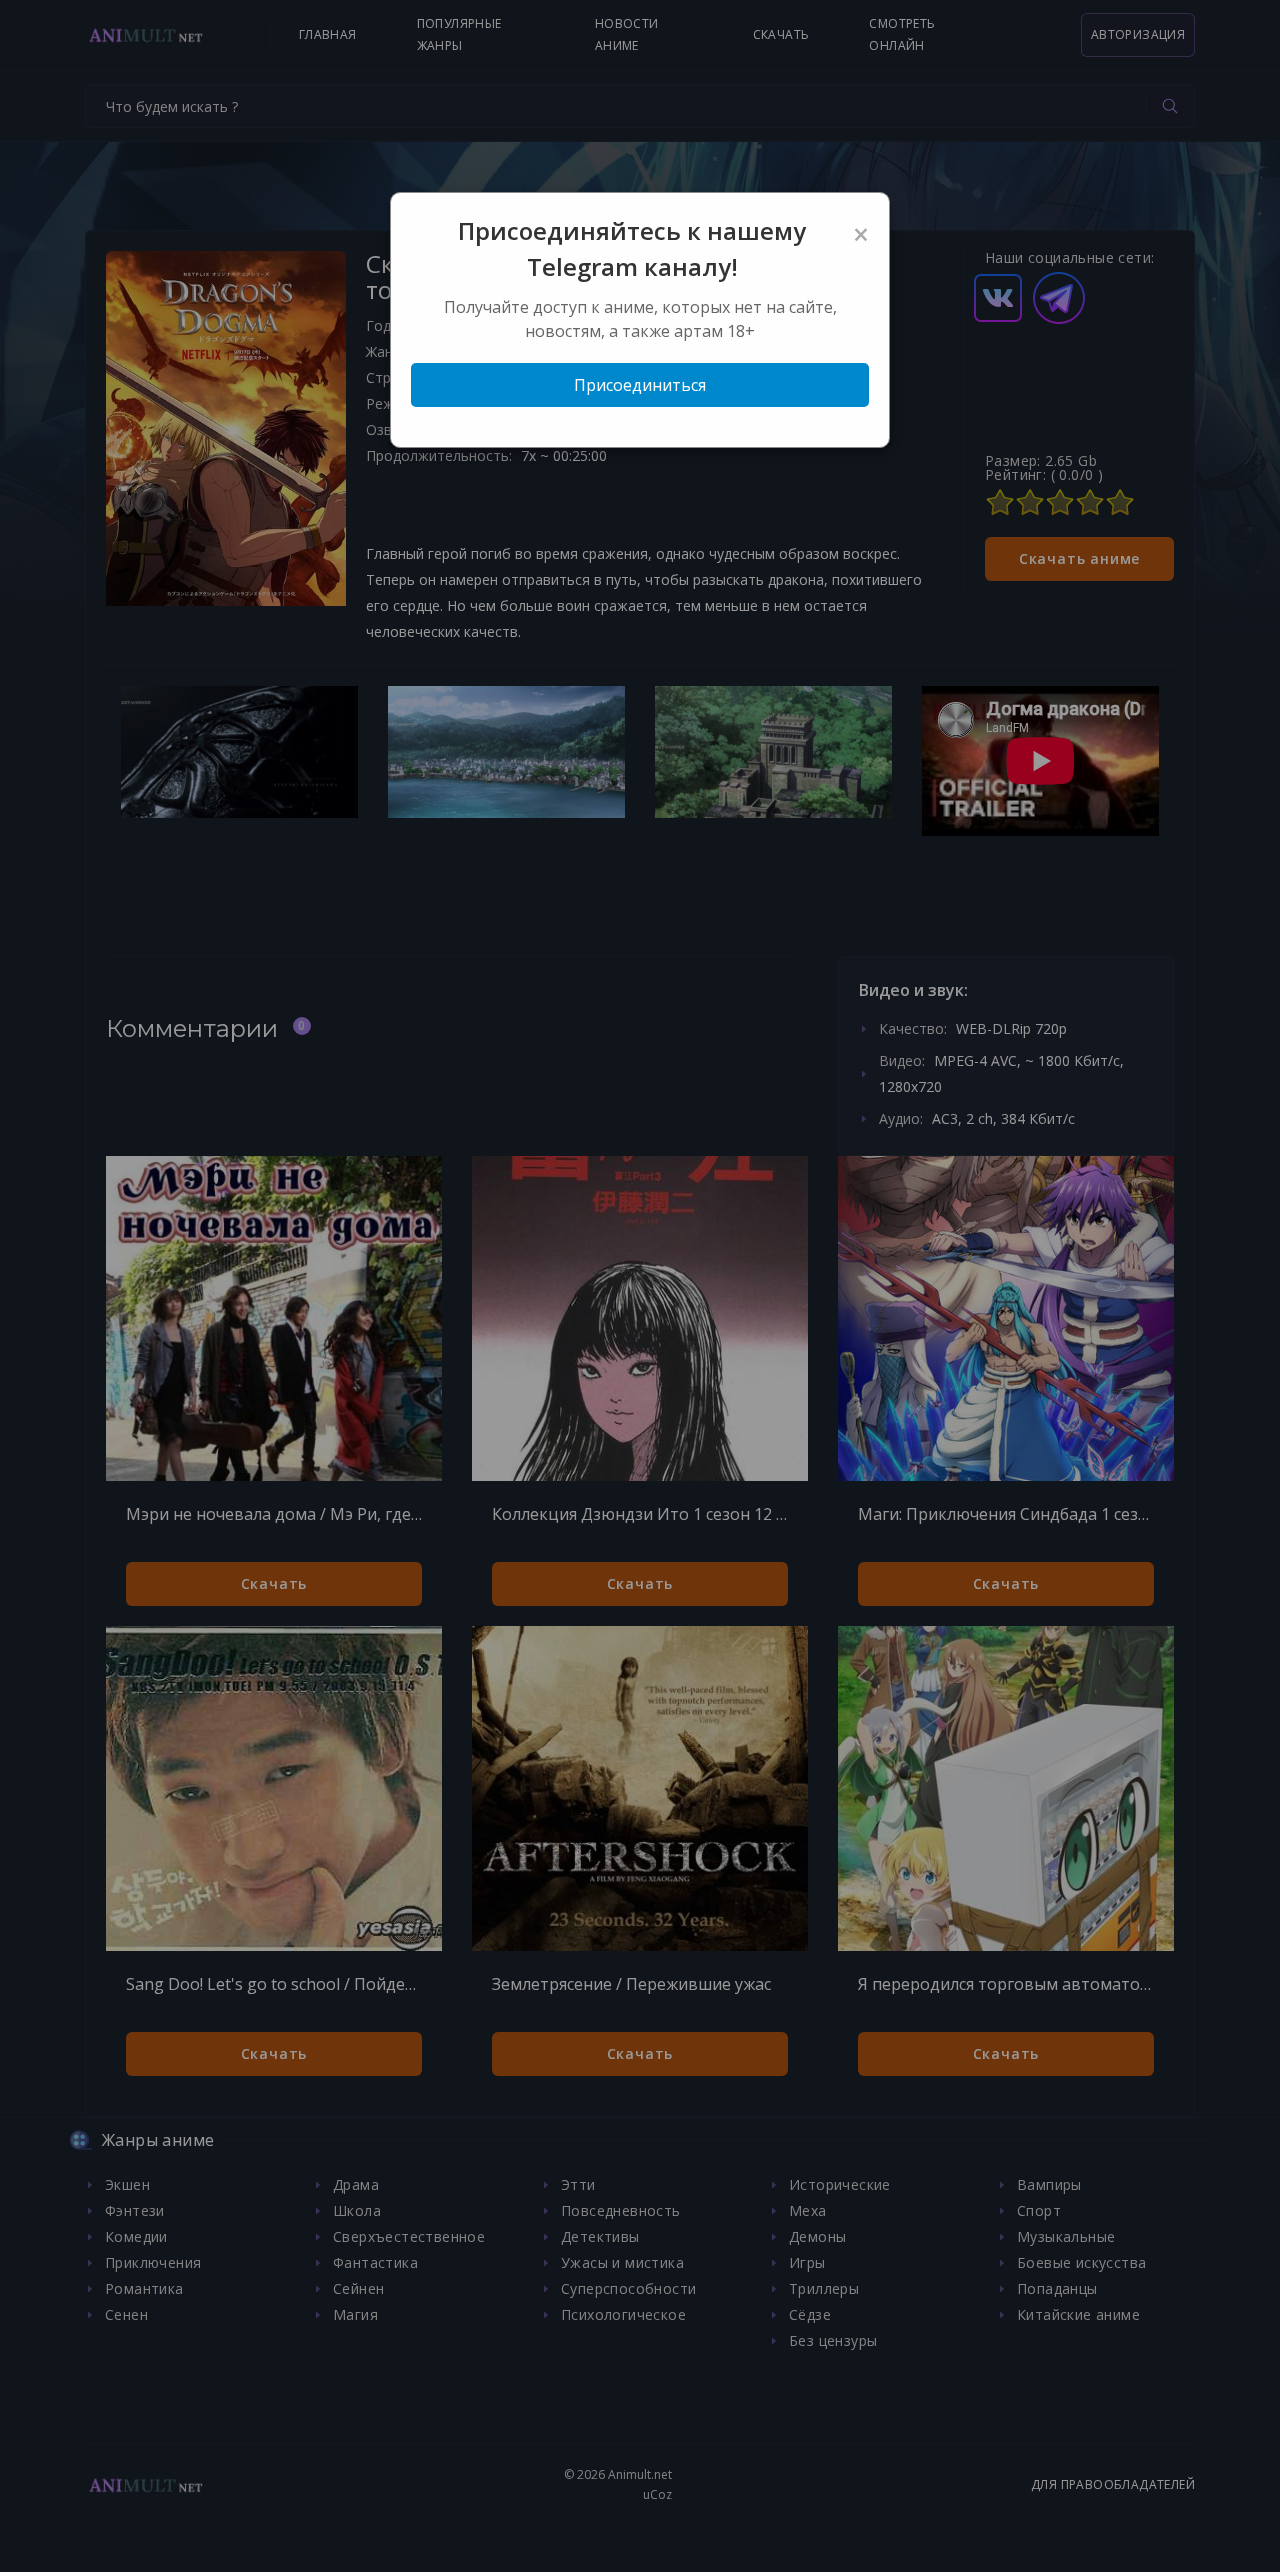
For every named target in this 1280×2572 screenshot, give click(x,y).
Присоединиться (640, 385)
